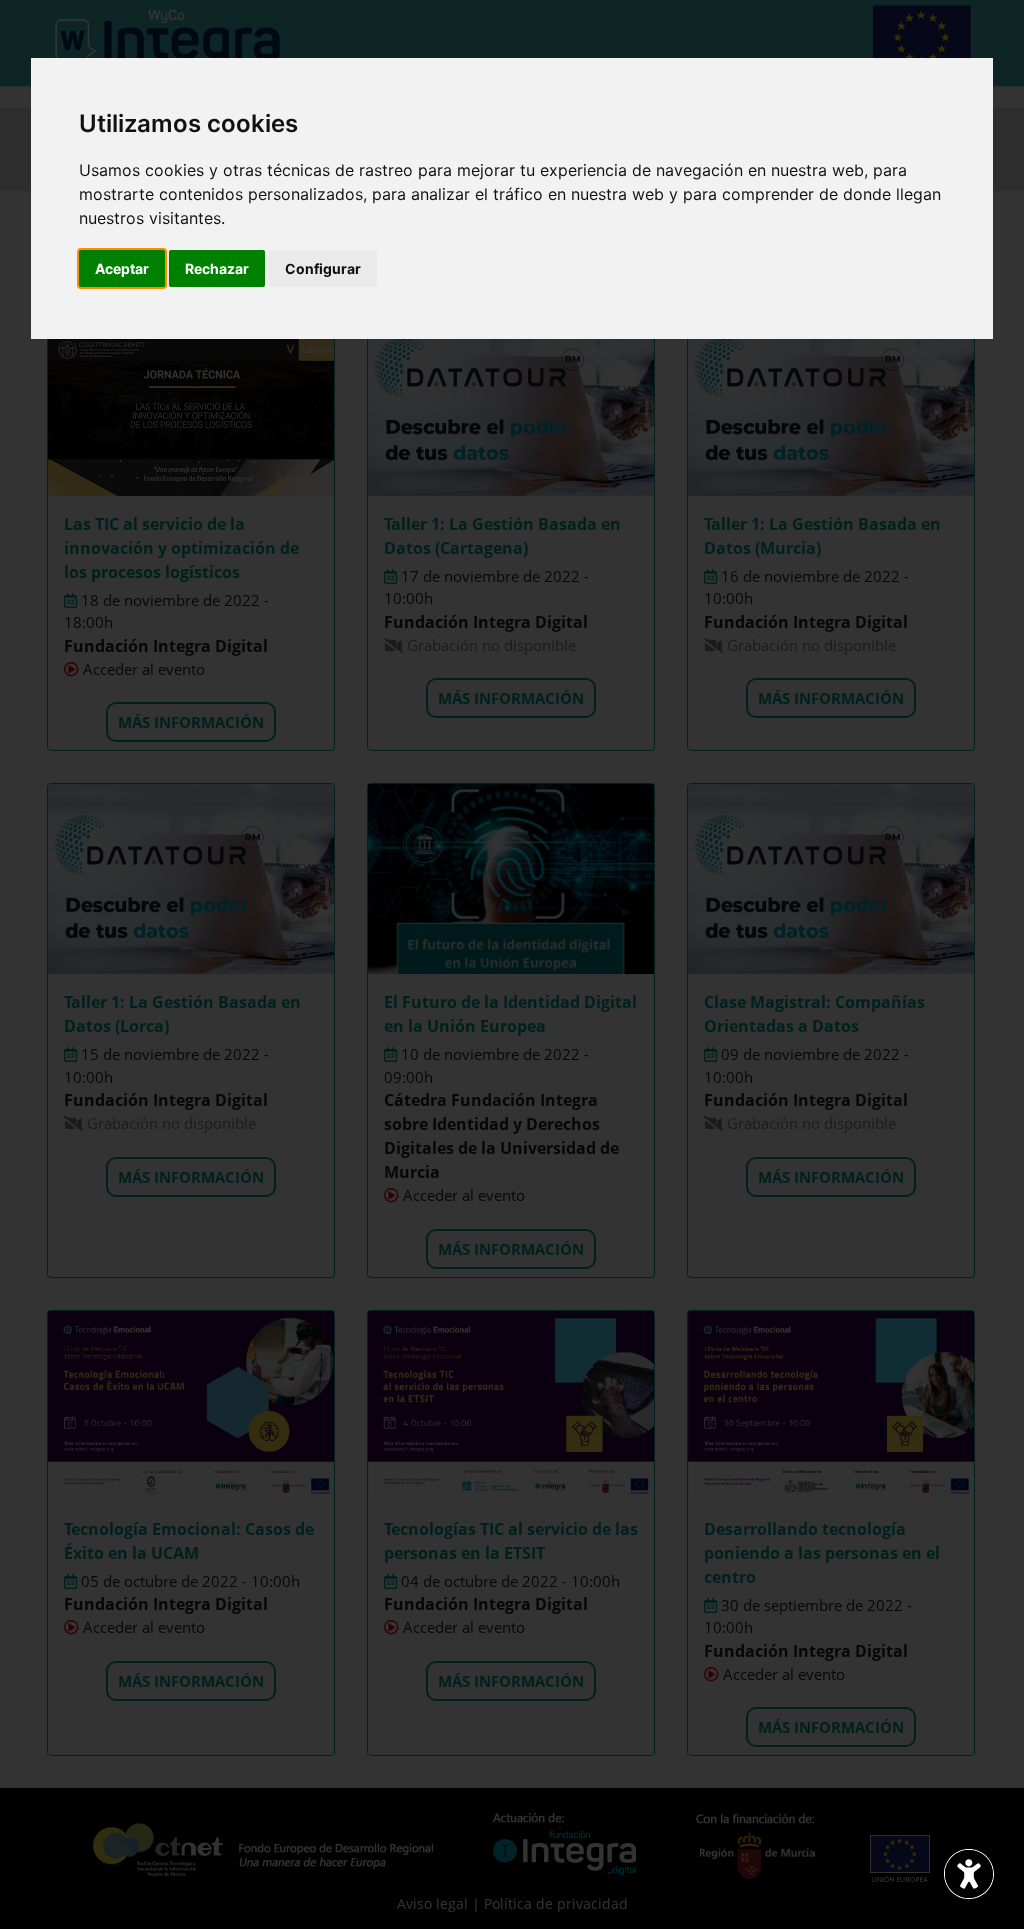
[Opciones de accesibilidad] (969, 1874)
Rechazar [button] (217, 268)
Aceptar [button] (122, 268)
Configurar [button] (323, 268)
